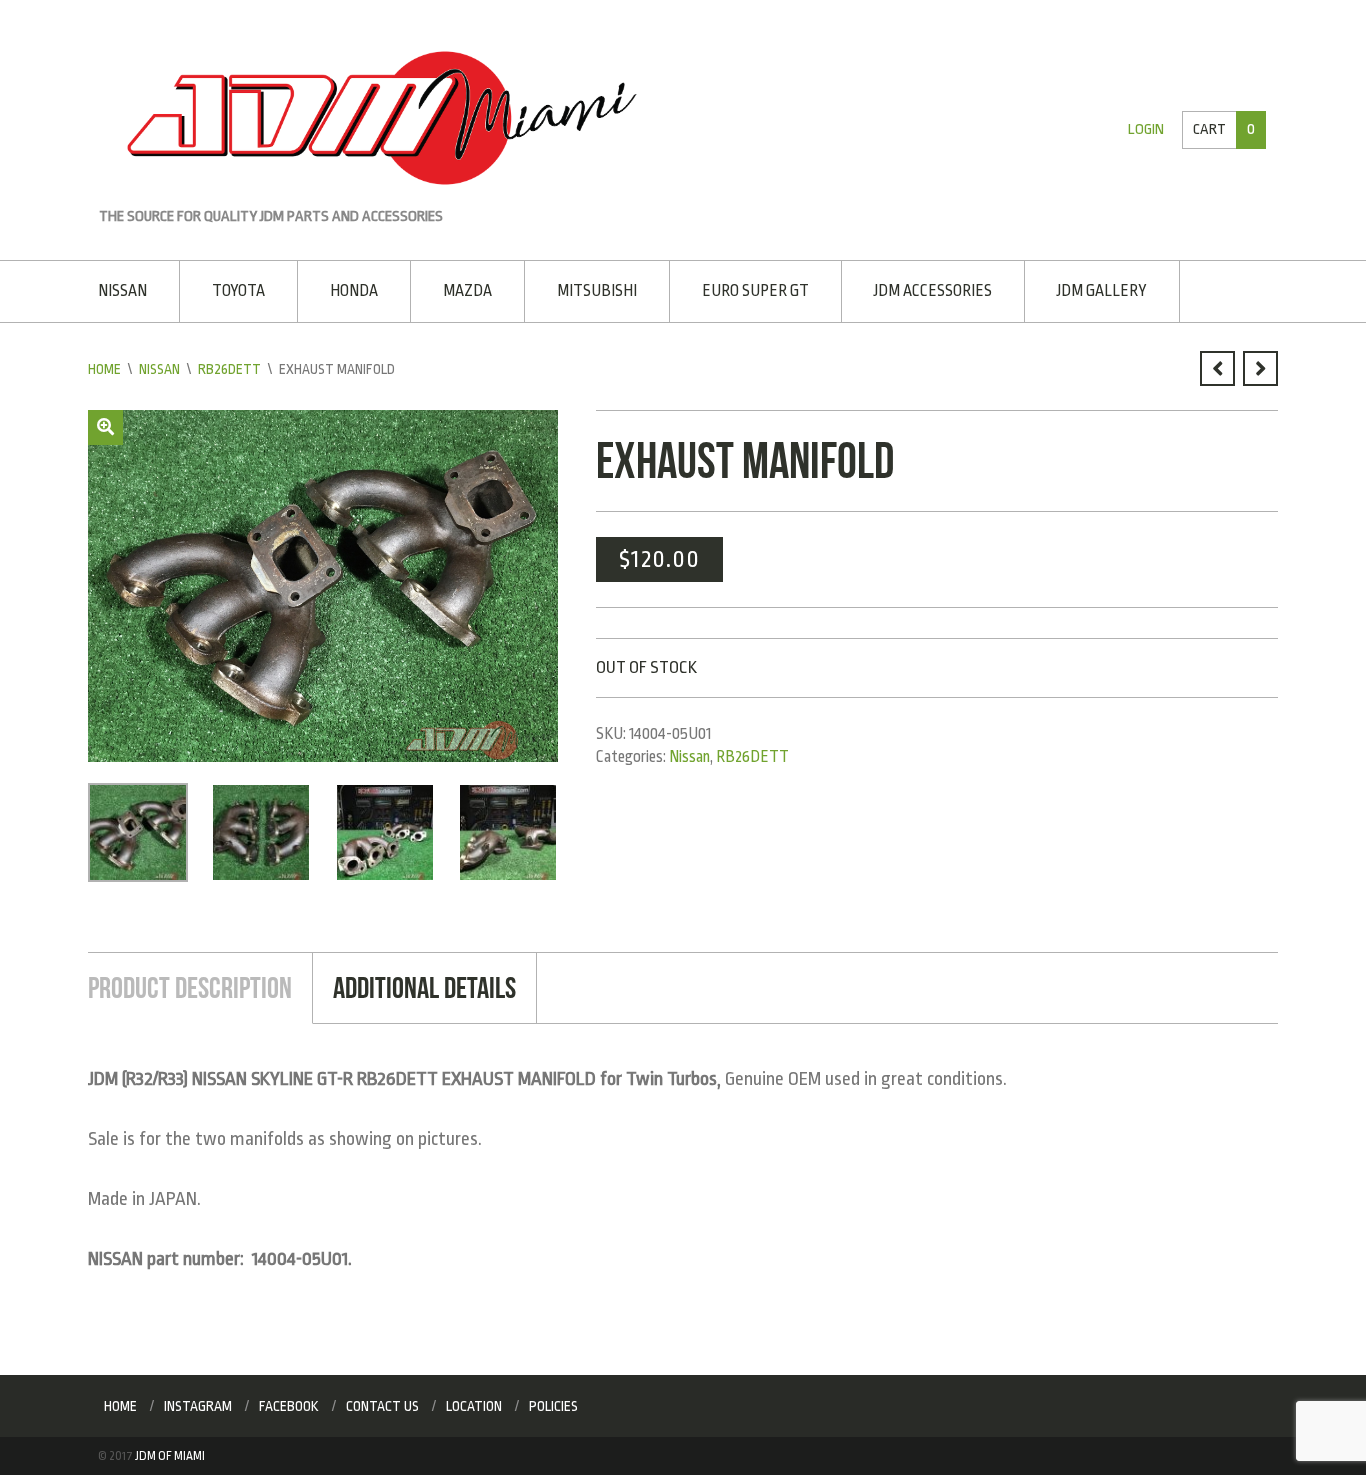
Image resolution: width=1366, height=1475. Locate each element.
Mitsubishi (597, 291)
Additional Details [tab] (424, 987)
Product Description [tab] (190, 987)
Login (1146, 129)
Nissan (122, 291)
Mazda (467, 291)
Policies (553, 1406)
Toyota (238, 291)
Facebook (289, 1406)
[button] (105, 427)
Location (474, 1406)
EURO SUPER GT (755, 291)
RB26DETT (229, 369)
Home (104, 369)
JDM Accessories (933, 291)
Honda (354, 291)
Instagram (198, 1406)
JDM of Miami (170, 1456)
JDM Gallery (1102, 291)
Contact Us (382, 1406)
